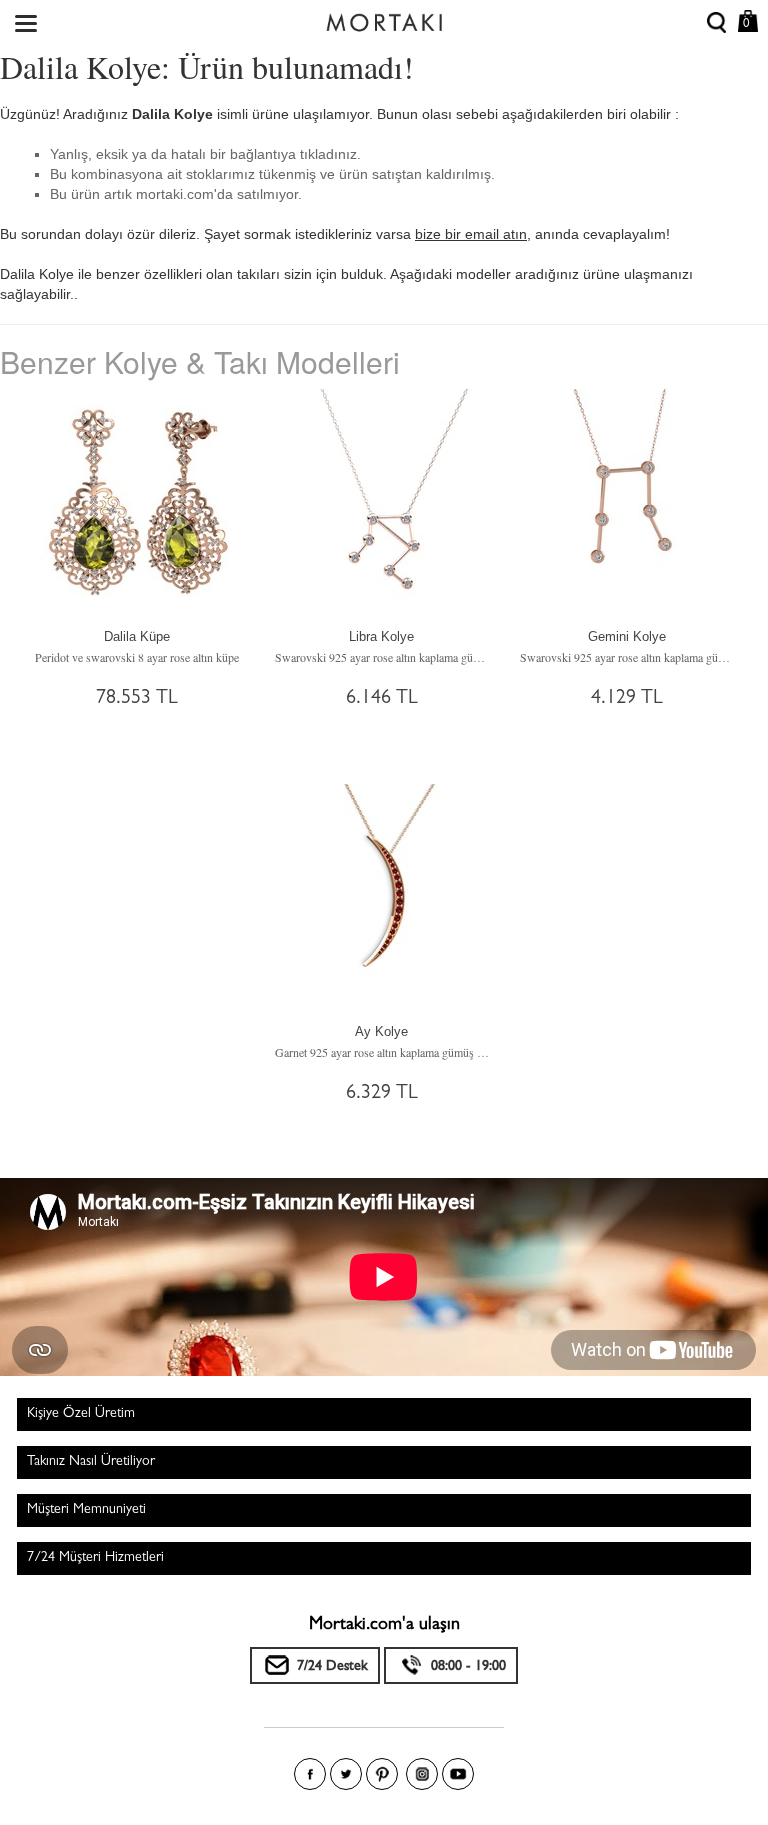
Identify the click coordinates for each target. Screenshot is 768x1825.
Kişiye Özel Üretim (81, 1414)
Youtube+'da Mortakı (458, 1774)
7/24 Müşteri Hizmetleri (95, 1558)
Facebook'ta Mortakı (310, 1774)
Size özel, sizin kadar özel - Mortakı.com (384, 18)
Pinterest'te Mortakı (382, 1774)
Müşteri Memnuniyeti (86, 1510)
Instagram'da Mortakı (422, 1774)
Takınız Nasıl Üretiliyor (91, 1462)
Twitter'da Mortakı (346, 1774)
